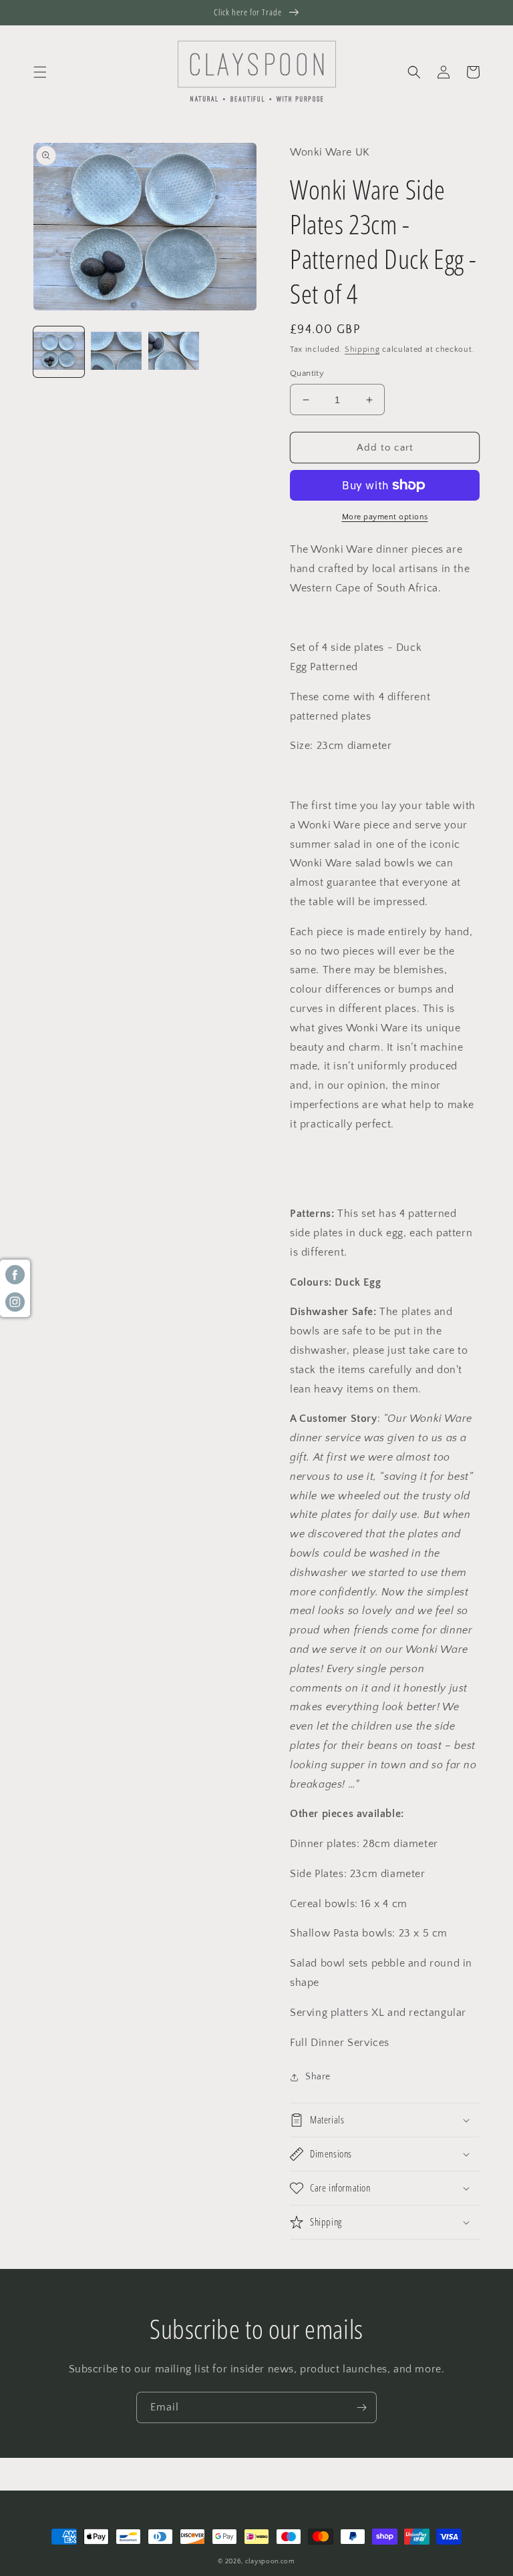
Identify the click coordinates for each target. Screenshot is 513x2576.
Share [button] (318, 2077)
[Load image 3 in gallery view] (174, 352)
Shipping (362, 349)
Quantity (307, 373)
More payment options (385, 517)
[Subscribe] (361, 2407)
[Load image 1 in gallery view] (59, 352)
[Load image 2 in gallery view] (116, 352)
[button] (40, 72)
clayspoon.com (270, 2562)
